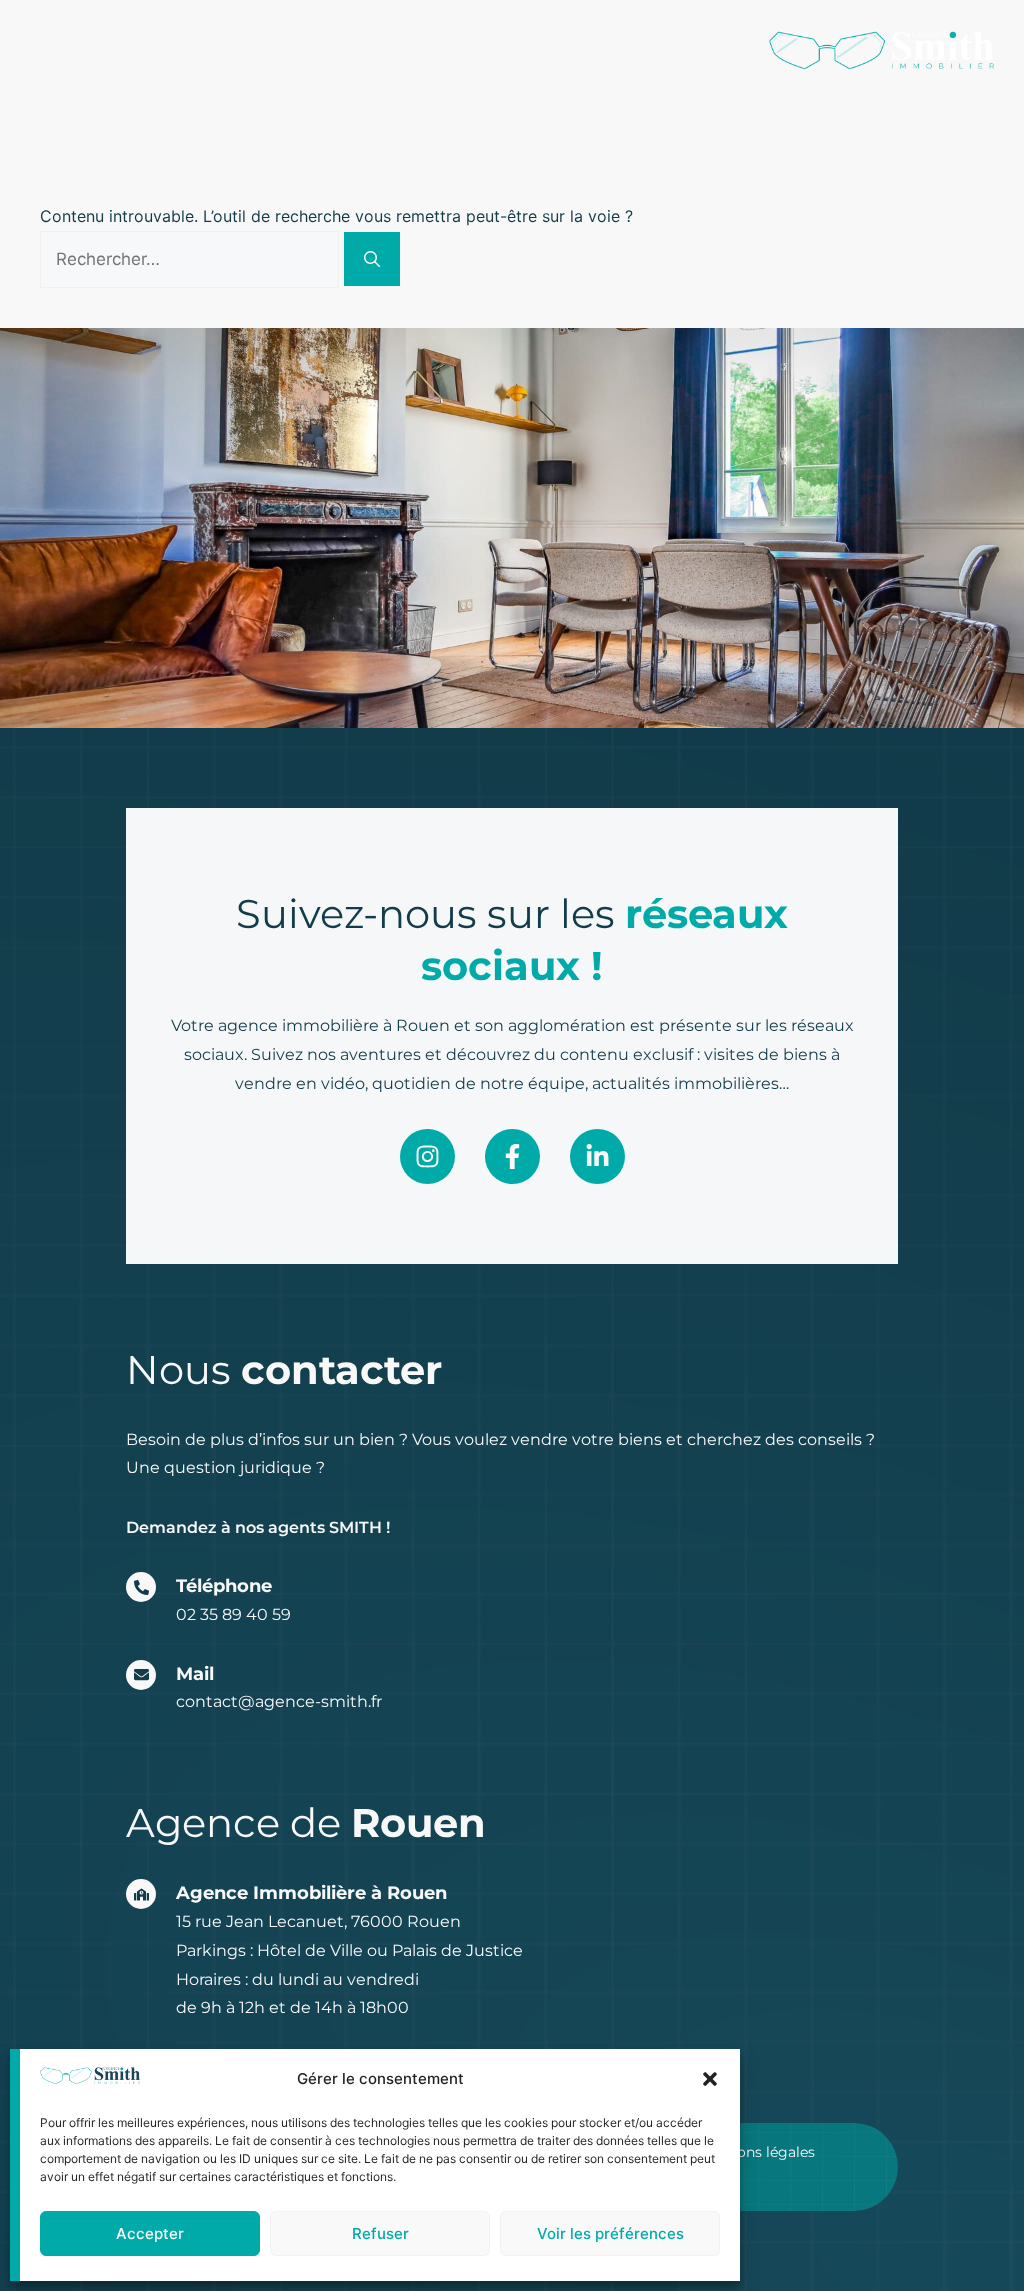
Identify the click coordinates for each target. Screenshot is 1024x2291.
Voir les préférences (610, 2233)
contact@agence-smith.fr (279, 1701)
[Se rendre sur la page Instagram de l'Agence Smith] (427, 1156)
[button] (710, 2079)
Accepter (150, 2233)
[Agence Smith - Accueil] (881, 50)
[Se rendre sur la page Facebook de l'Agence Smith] (512, 1156)
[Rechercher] (372, 259)
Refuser (380, 2233)
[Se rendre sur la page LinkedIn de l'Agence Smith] (597, 1156)
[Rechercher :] (192, 259)
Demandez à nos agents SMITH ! (258, 1527)
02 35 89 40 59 (233, 1614)
